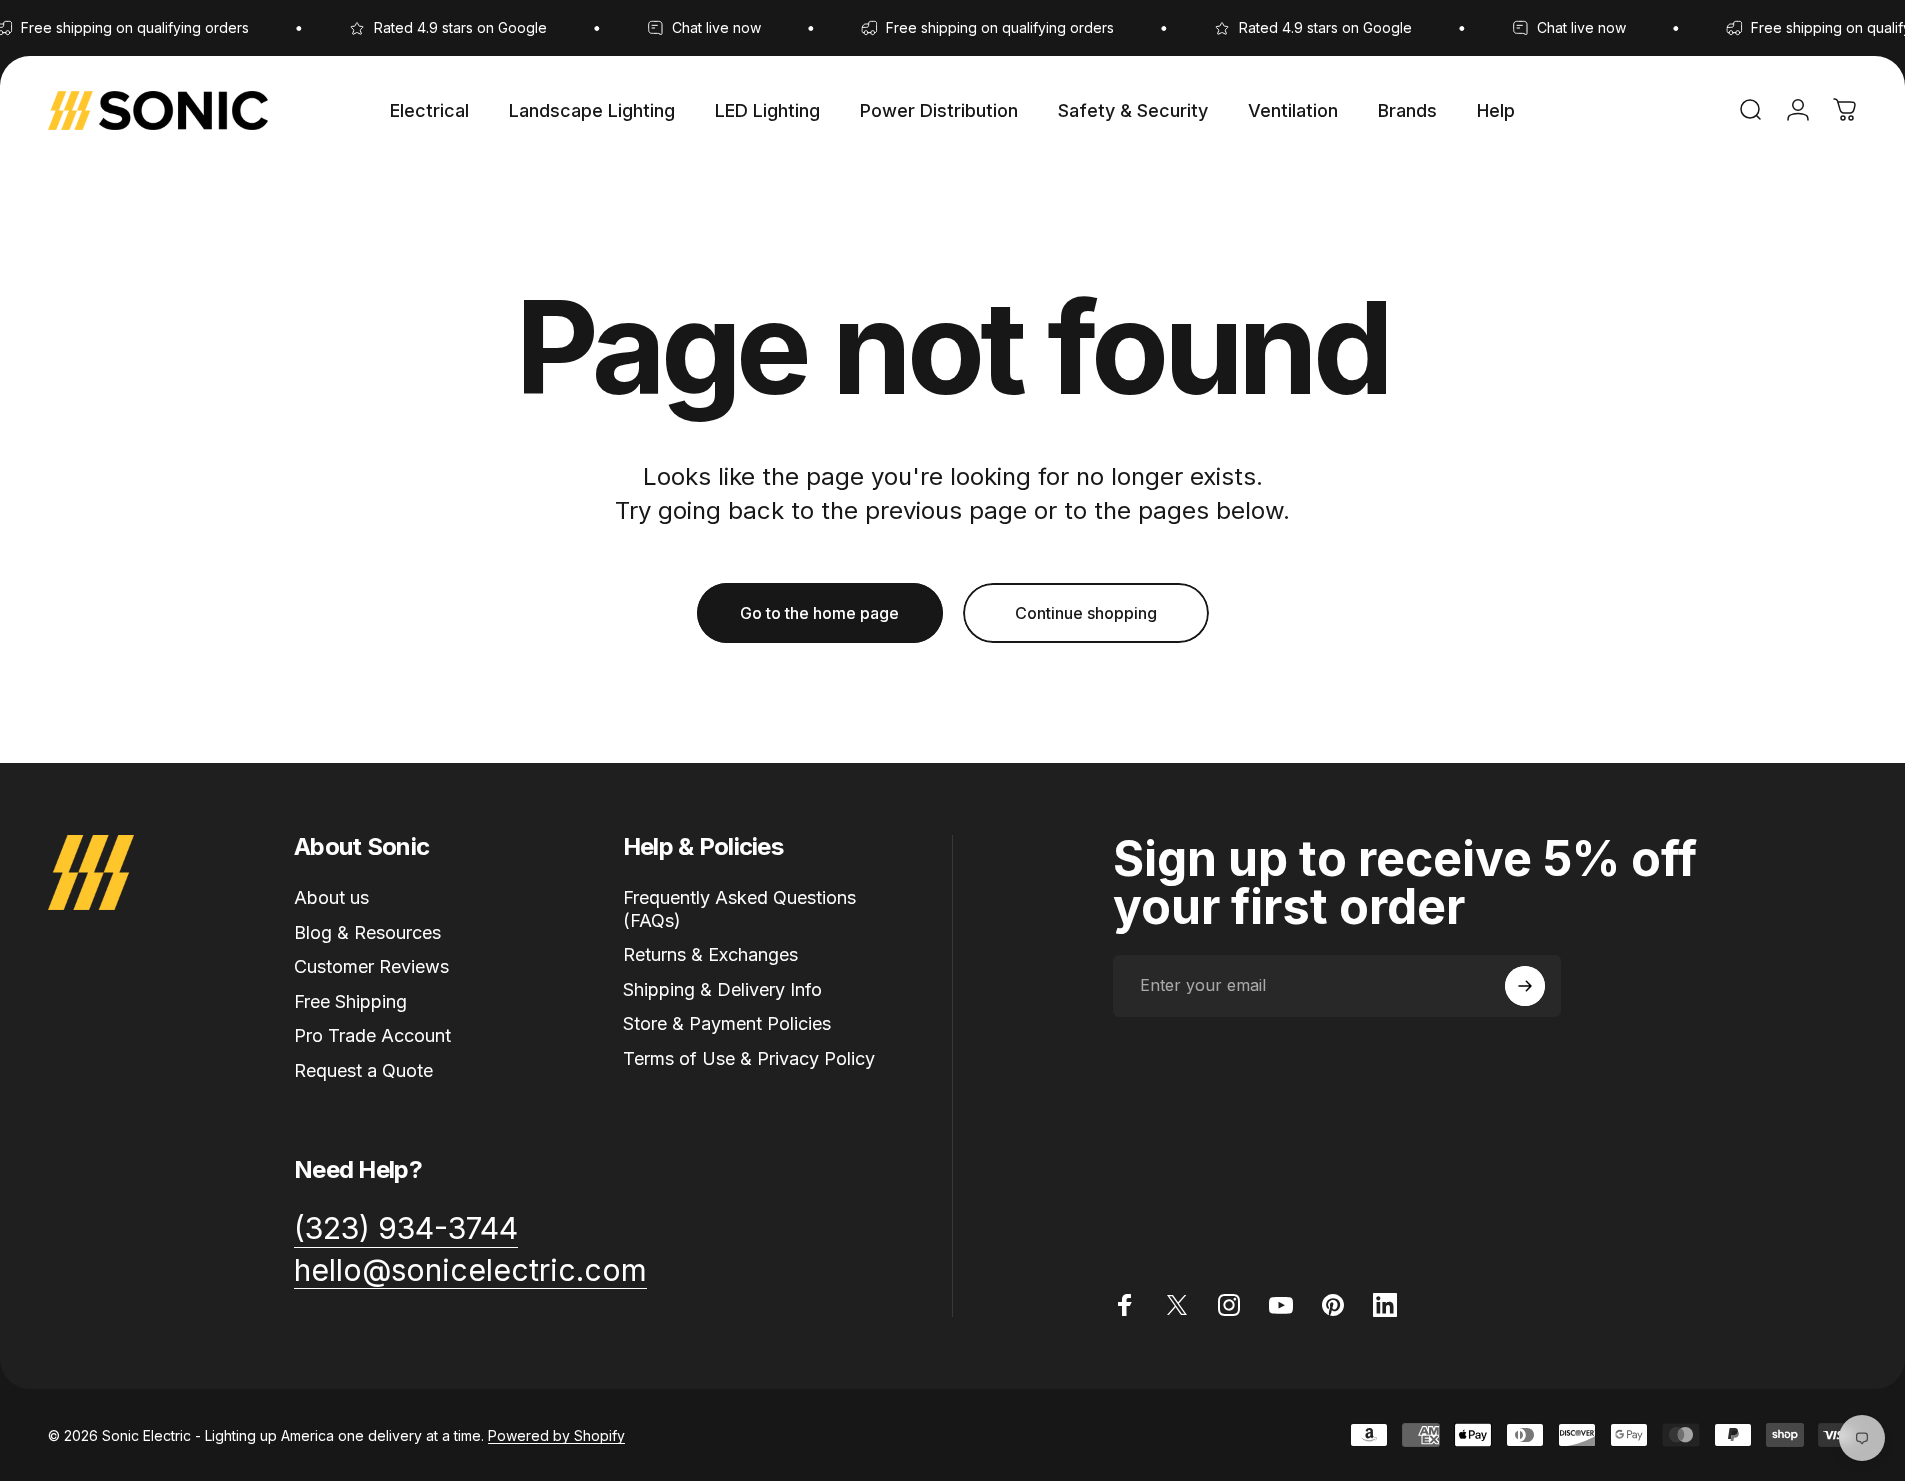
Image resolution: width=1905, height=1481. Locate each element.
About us (331, 897)
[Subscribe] (1525, 986)
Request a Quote (363, 1070)
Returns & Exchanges (710, 954)
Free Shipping (350, 1001)
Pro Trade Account (372, 1035)
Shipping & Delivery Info (722, 989)
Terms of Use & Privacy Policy (749, 1058)
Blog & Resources (367, 932)
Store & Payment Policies (727, 1023)
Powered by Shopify (556, 1435)
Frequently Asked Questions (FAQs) (739, 909)
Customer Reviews (371, 966)
